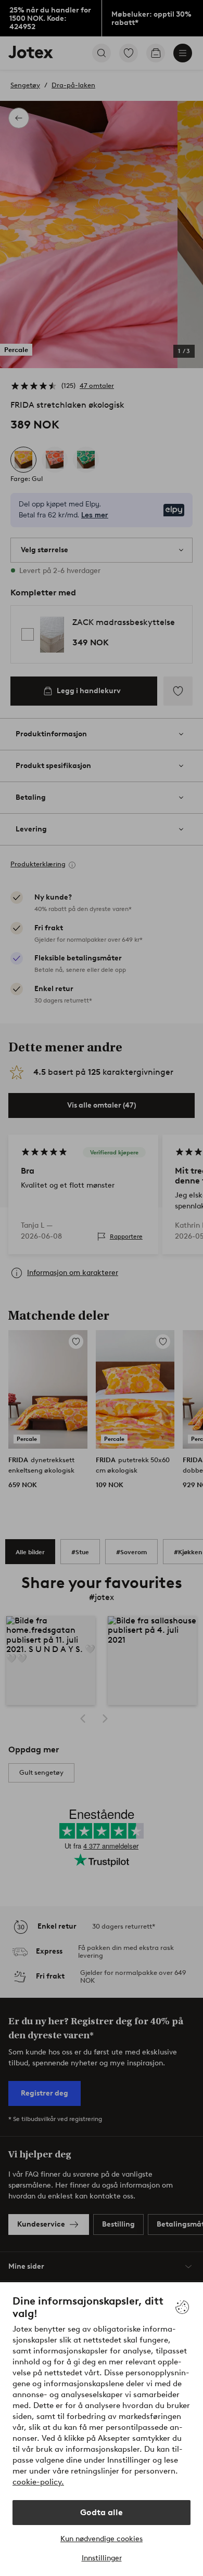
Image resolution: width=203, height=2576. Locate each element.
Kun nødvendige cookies (102, 2539)
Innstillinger (102, 2558)
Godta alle (102, 2512)
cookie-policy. (38, 2482)
